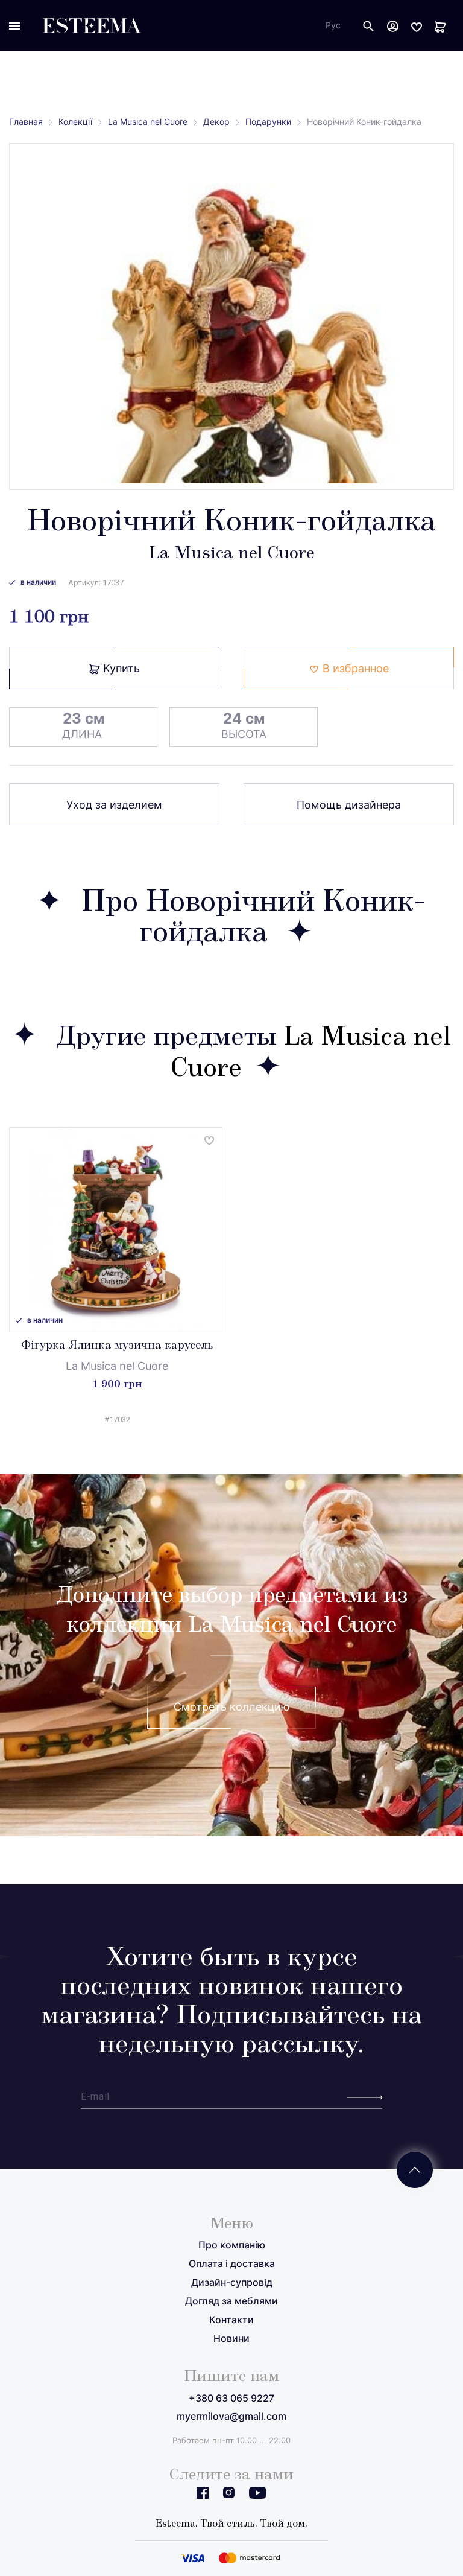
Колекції (75, 122)
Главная (26, 122)
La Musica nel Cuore (148, 122)
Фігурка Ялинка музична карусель (117, 1346)
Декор (216, 122)
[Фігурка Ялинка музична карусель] (116, 1230)
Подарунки (268, 122)
